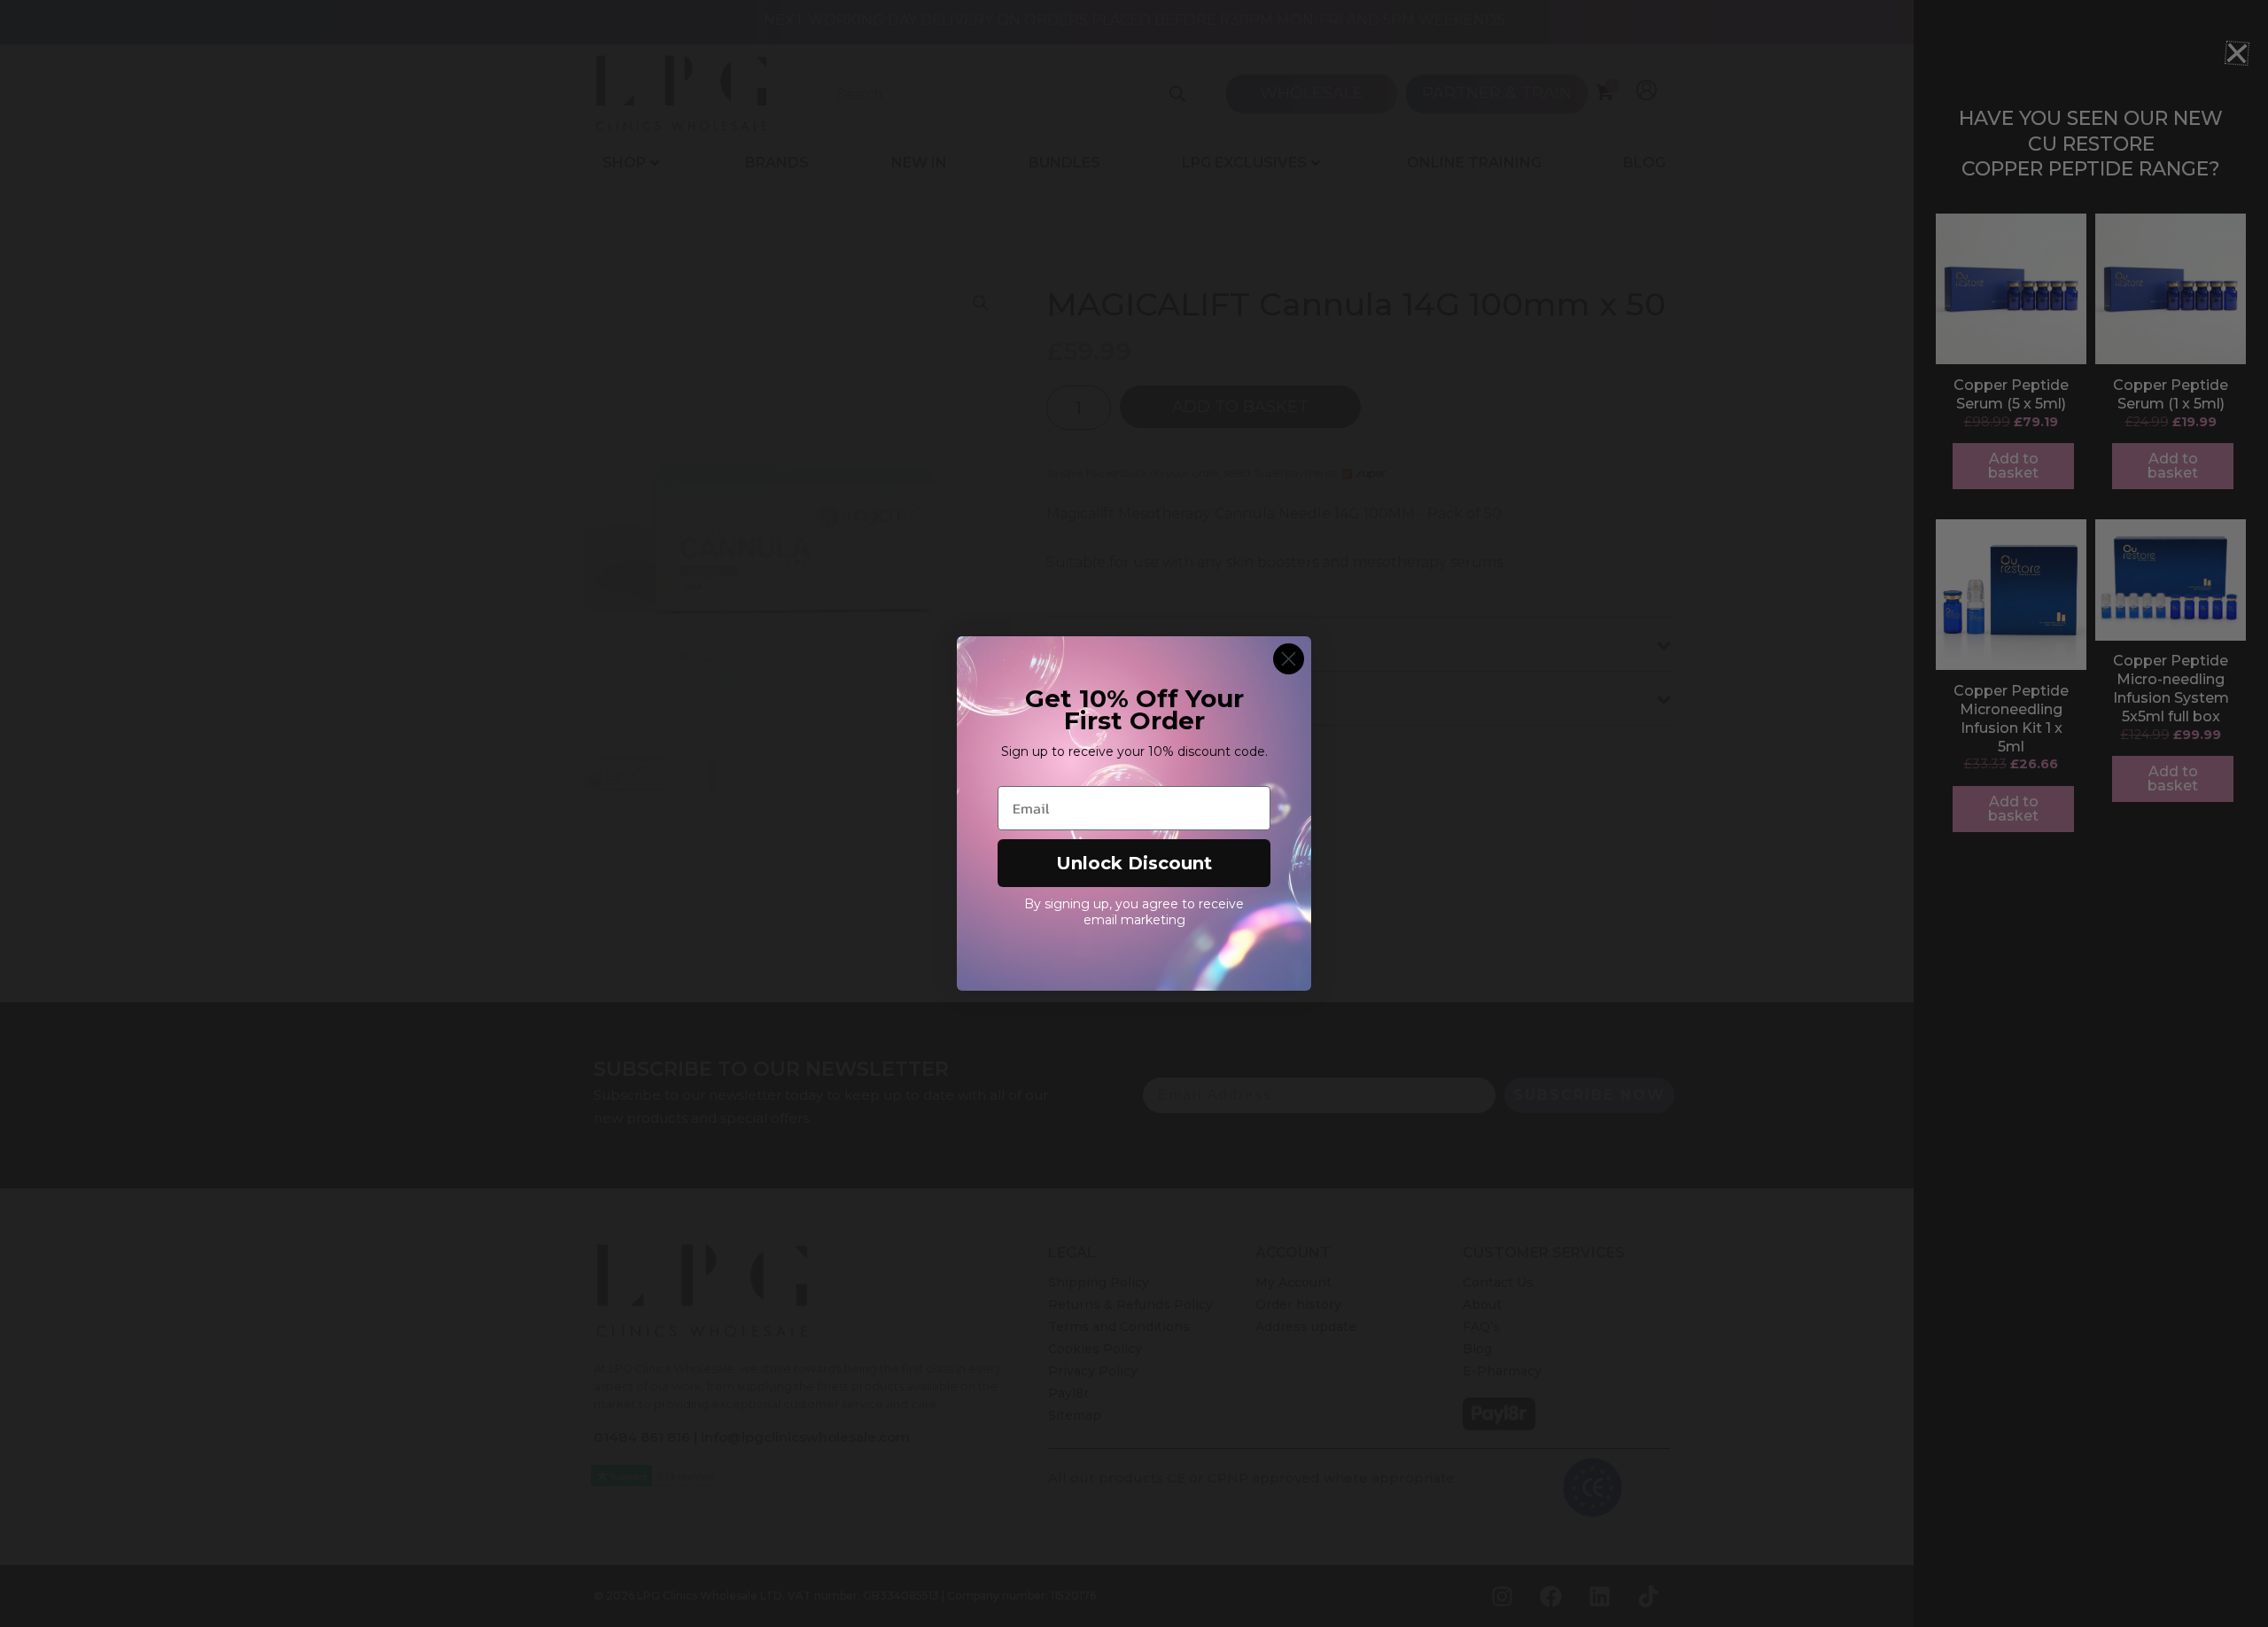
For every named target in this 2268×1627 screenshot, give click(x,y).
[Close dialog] (1289, 659)
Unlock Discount (1134, 863)
